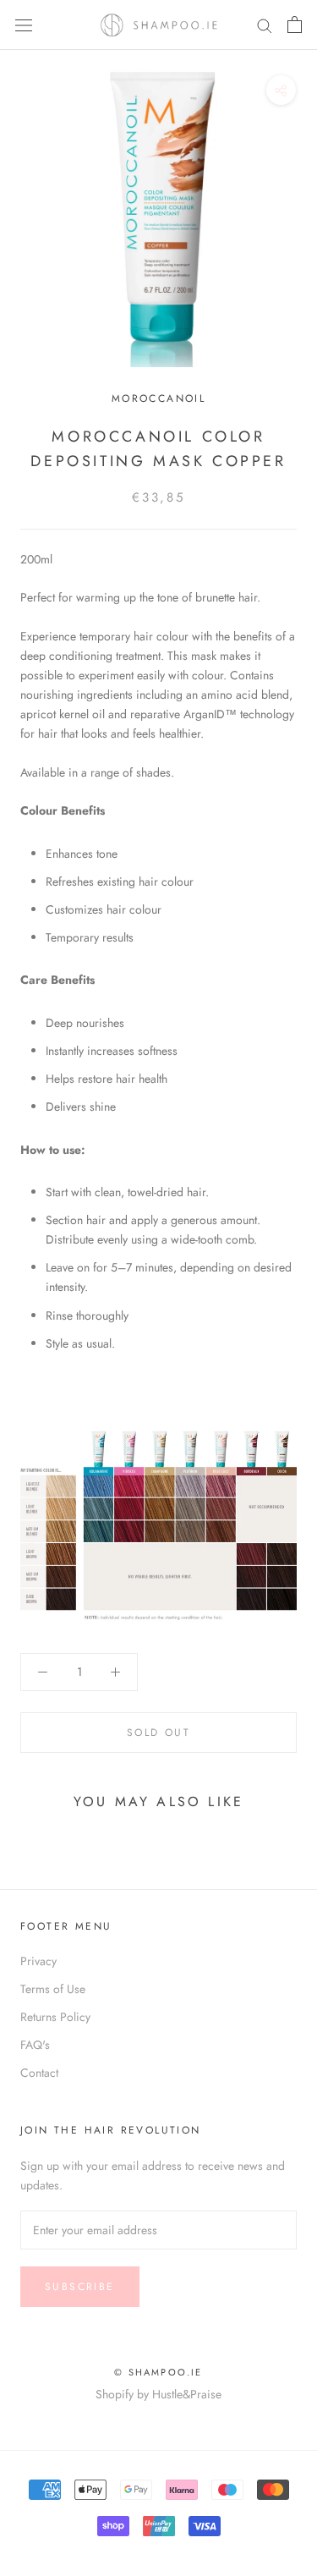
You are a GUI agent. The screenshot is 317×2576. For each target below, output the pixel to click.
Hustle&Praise (187, 2394)
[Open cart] (295, 25)
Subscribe (80, 2287)
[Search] (265, 25)
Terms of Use (53, 1989)
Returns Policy (55, 2017)
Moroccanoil (158, 398)
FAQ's (35, 2045)
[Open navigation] (24, 25)
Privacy (38, 1961)
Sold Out (158, 1733)
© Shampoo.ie (158, 2372)
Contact (39, 2073)
